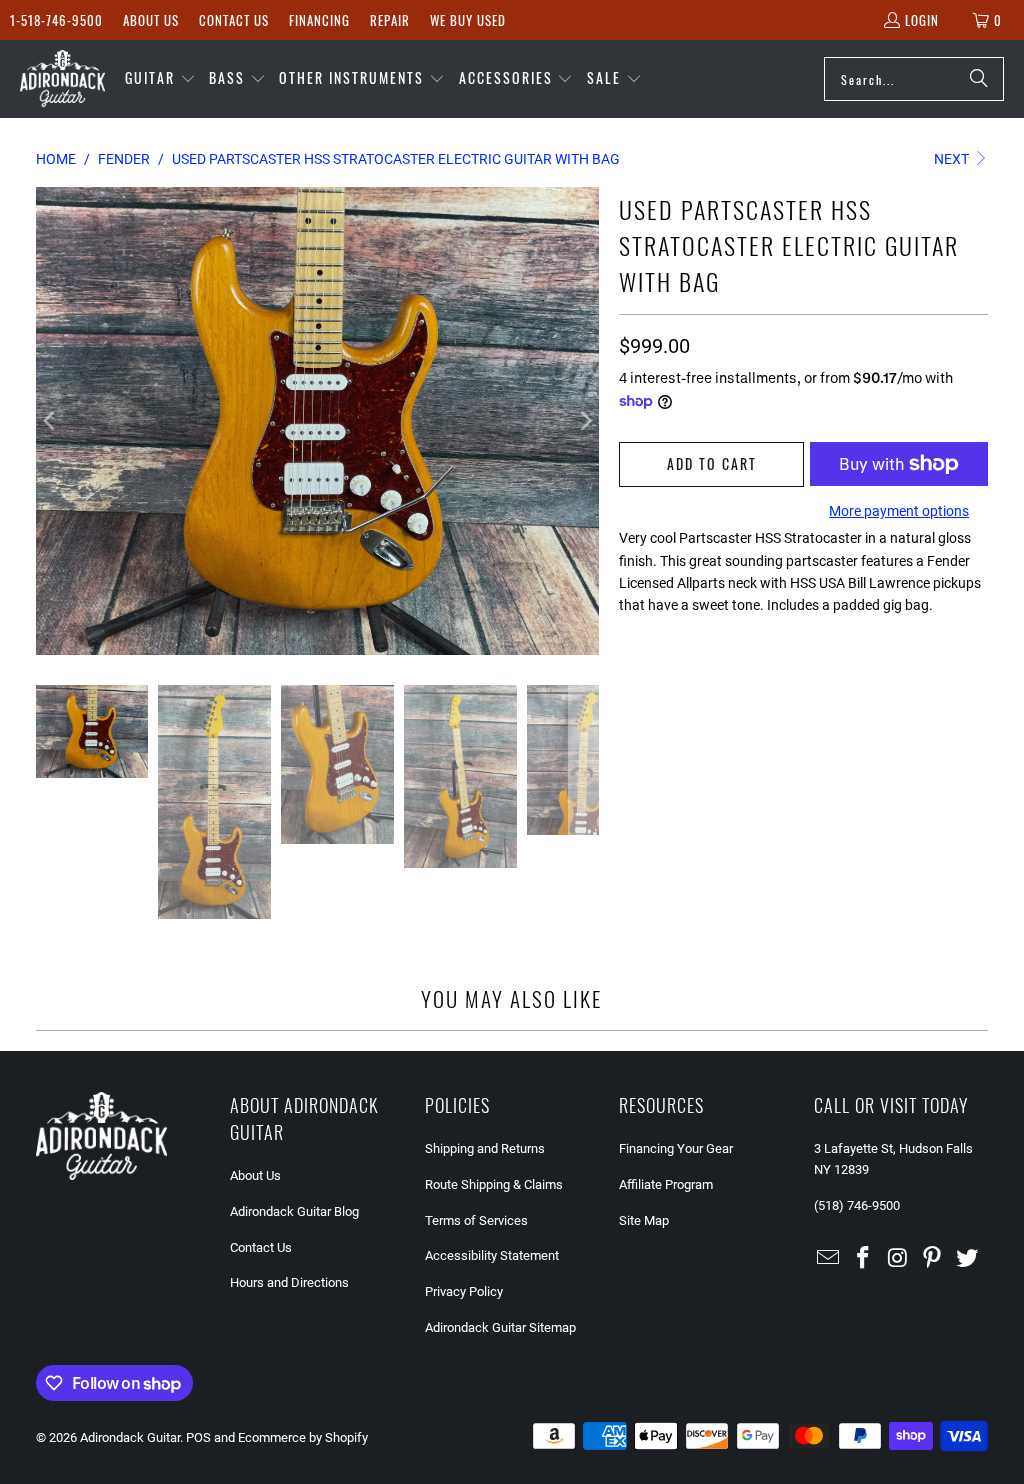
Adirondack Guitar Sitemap (500, 1327)
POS (198, 1437)
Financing (319, 20)
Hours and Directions (289, 1282)
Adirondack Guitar (130, 1437)
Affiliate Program (666, 1184)
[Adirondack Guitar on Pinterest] (933, 1259)
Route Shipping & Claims (494, 1184)
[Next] (584, 421)
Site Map (644, 1220)
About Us (151, 20)
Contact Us (234, 20)
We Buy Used (468, 20)
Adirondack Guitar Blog (294, 1211)
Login (922, 20)
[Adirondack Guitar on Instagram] (898, 1259)
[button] (160, 79)
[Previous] (51, 421)
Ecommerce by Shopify (303, 1437)
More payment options (899, 511)
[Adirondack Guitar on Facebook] (863, 1259)
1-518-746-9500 (56, 20)
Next (953, 159)
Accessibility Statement (492, 1255)
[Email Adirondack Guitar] (829, 1259)
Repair (390, 20)
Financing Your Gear (676, 1148)
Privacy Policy (464, 1291)
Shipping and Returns (485, 1148)
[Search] (979, 79)
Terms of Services (476, 1220)
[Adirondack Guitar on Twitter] (968, 1259)
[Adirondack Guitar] (62, 79)
